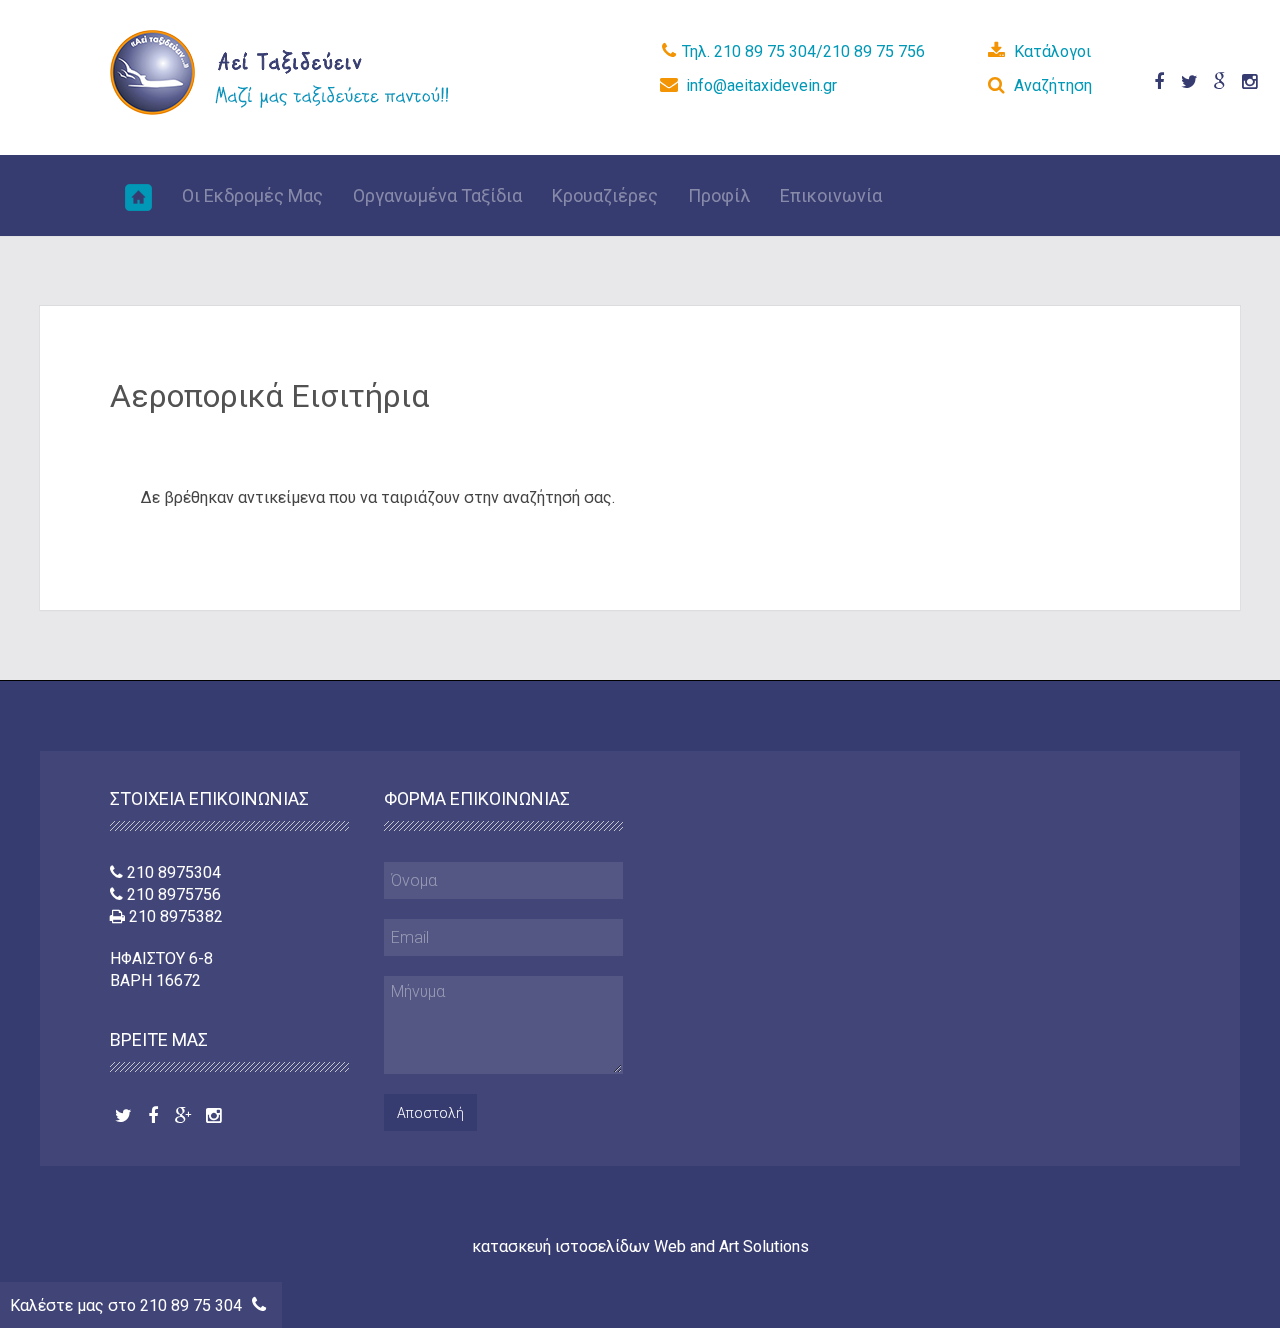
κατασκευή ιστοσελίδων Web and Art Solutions (640, 1246)
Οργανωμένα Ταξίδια (437, 195)
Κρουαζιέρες (605, 195)
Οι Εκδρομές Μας (252, 195)
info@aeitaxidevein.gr (761, 85)
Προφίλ (719, 195)
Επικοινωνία (831, 195)
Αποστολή (430, 1113)
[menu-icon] (138, 196)
